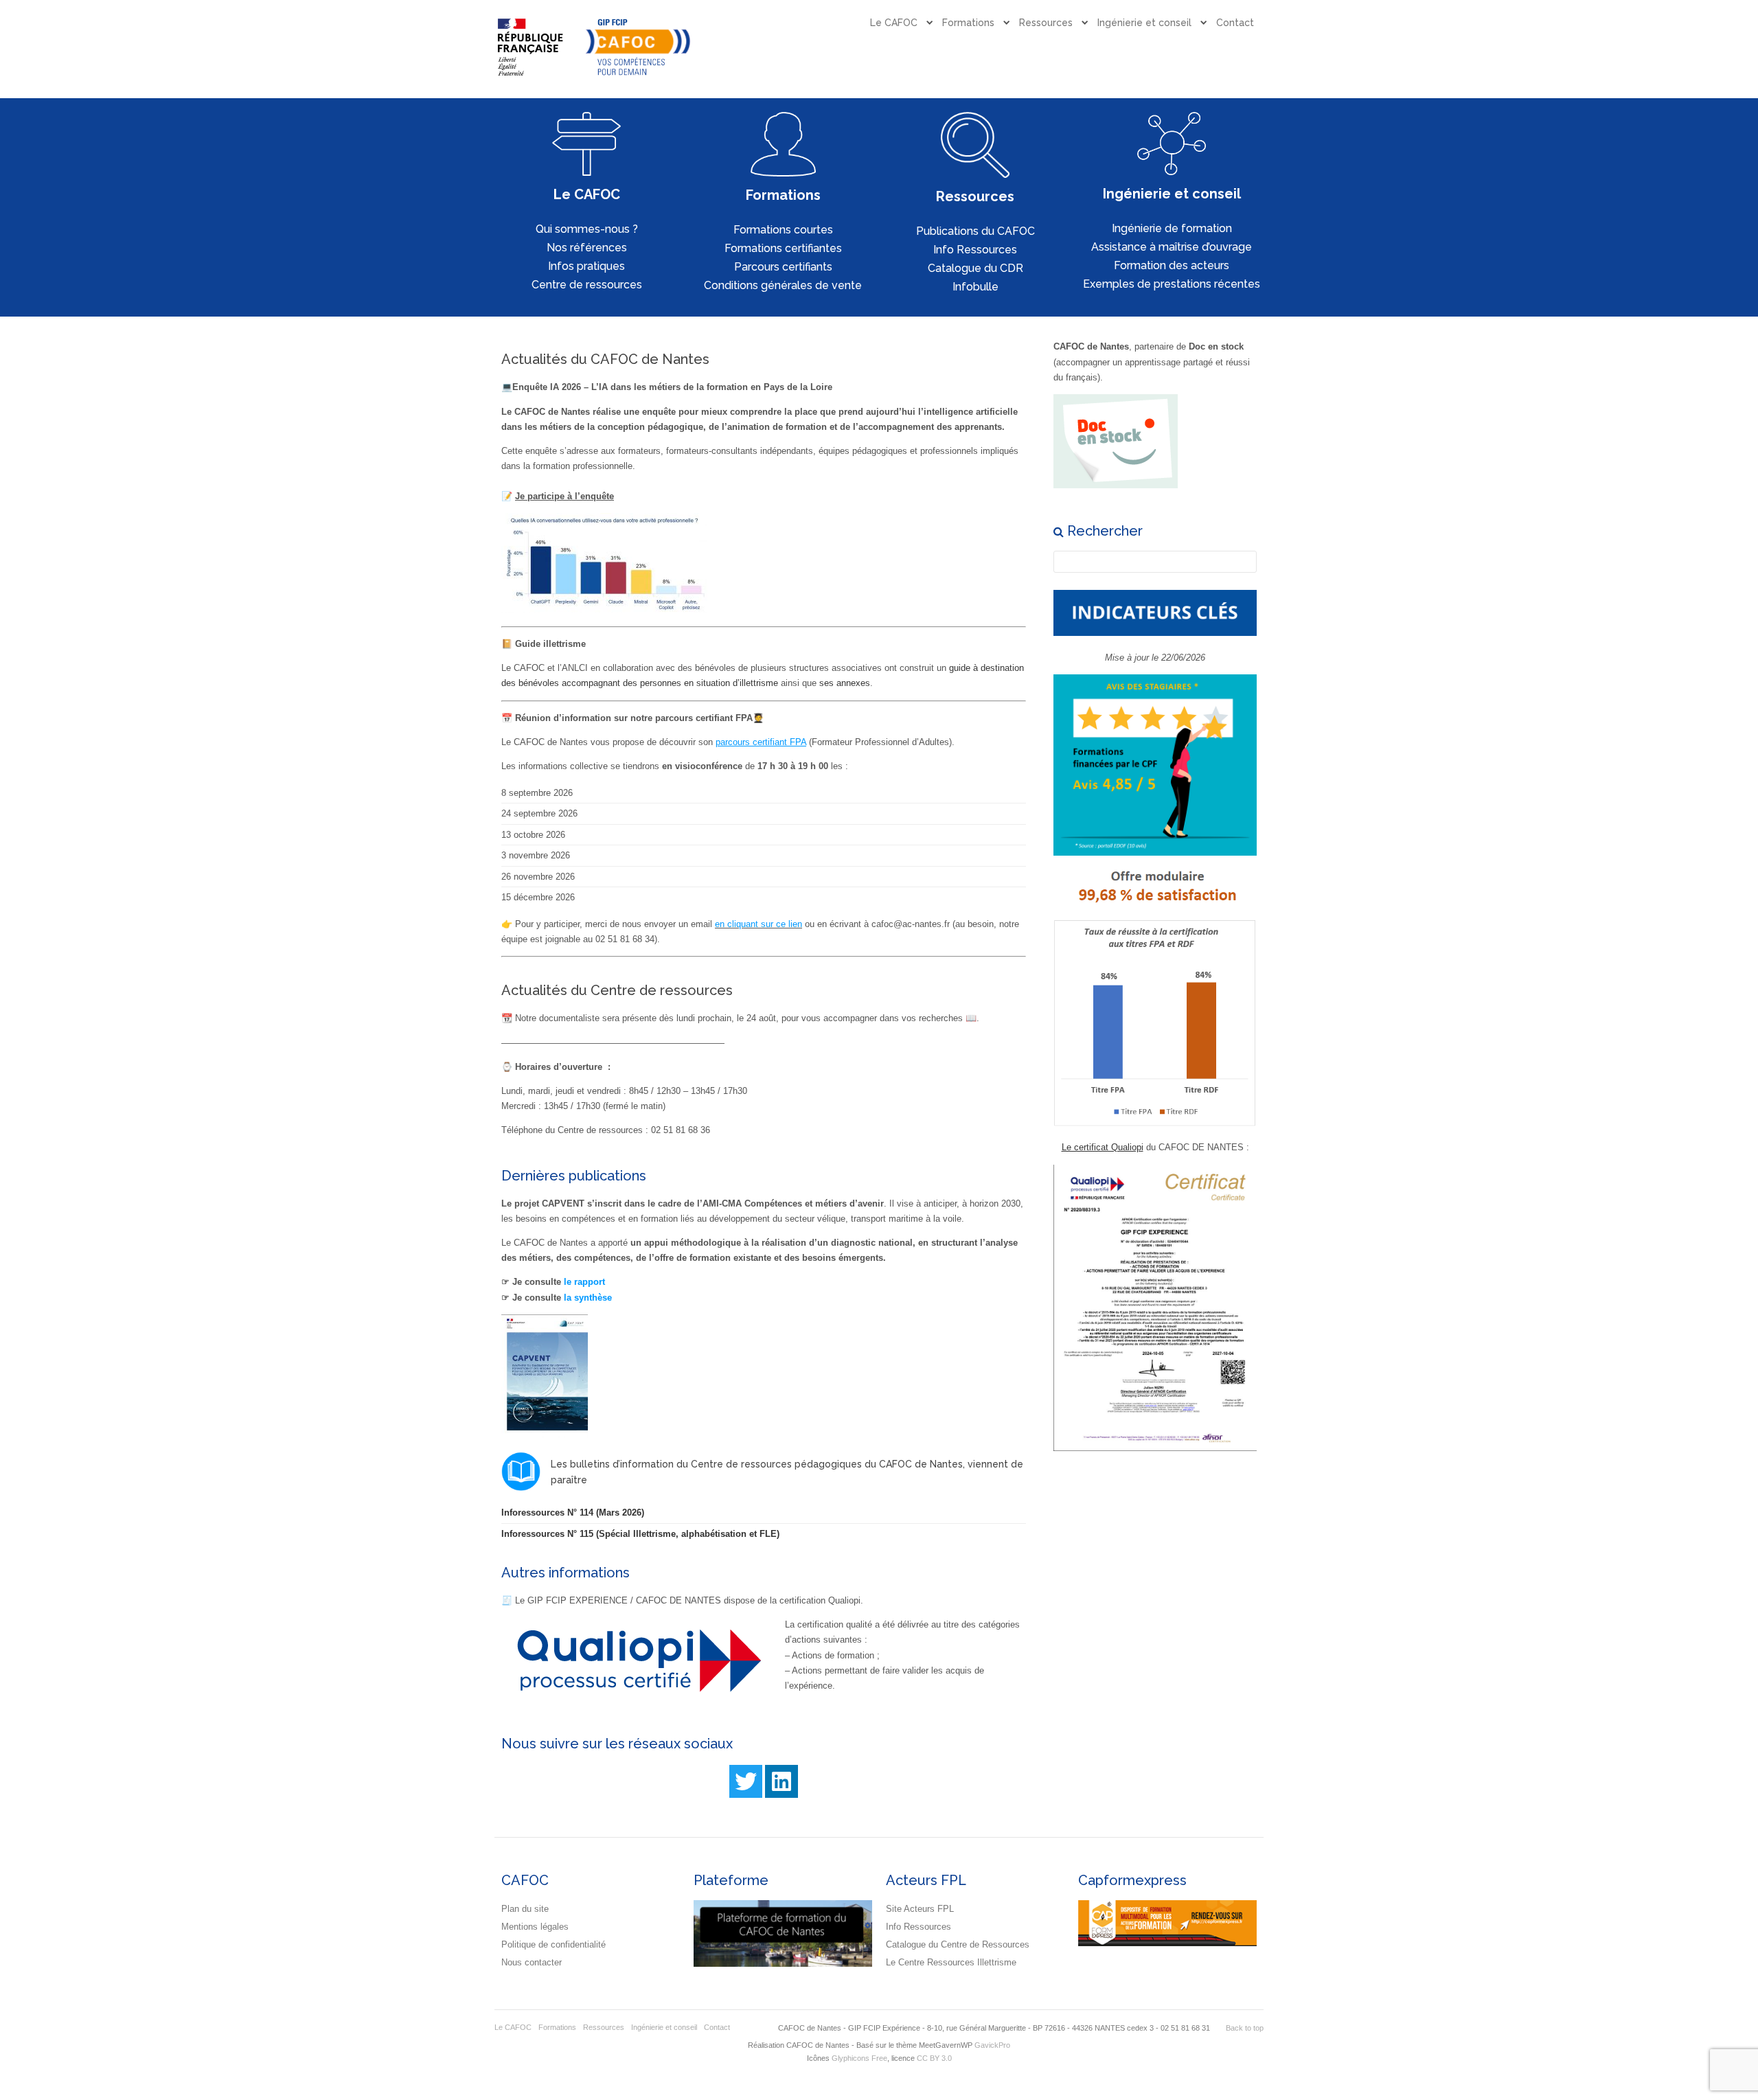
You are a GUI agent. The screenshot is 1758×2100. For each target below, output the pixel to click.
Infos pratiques (586, 266)
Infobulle (975, 287)
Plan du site (525, 1909)
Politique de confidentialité (553, 1944)
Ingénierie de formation (1172, 228)
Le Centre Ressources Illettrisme (951, 1962)
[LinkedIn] (781, 1781)
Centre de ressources (587, 285)
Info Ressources (975, 250)
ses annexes (845, 683)
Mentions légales (535, 1927)
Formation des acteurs (1172, 265)
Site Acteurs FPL (920, 1909)
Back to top (1245, 2028)
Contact (1235, 23)
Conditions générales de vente (783, 285)
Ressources (1046, 23)
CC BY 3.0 (934, 2058)
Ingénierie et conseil (1144, 23)
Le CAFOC (894, 23)
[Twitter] (746, 1781)
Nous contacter (532, 1962)
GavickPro (992, 2045)
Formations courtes (783, 230)
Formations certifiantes (783, 248)
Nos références (587, 248)
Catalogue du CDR (975, 268)
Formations (968, 23)
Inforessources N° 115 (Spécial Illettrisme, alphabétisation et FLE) (640, 1534)
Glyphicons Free (859, 2058)
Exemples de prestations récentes (1172, 284)
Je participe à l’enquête (564, 496)
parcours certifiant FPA (761, 742)
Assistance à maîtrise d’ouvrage (1172, 247)
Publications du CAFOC (975, 231)
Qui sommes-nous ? (587, 229)
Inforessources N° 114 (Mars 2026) (573, 1513)
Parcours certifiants (783, 267)
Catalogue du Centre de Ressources (958, 1944)
